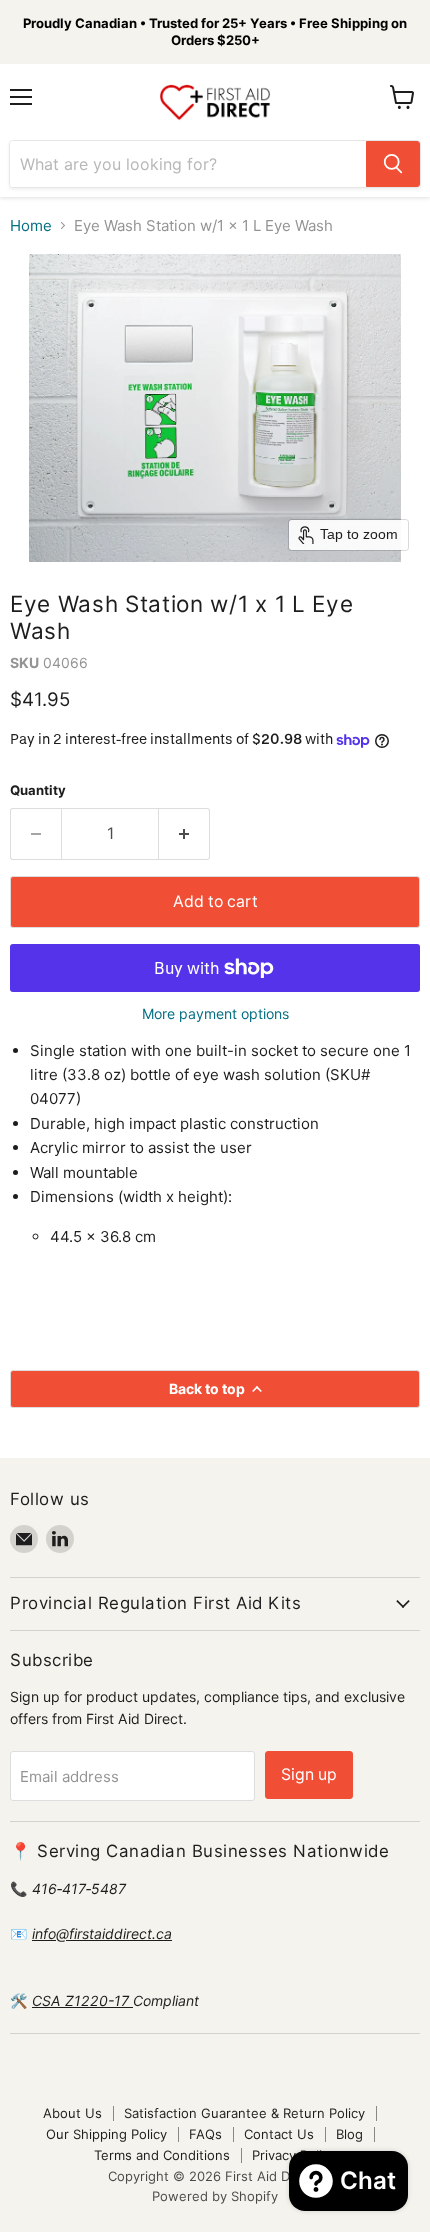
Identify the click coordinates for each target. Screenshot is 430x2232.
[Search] (393, 164)
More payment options (215, 1014)
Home (31, 225)
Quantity (38, 790)
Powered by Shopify (215, 2196)
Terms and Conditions (162, 2155)
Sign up (309, 1774)
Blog (349, 2134)
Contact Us (279, 2134)
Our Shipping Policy (106, 2134)
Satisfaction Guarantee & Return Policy (244, 2113)
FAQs (205, 2134)
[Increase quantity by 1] (184, 834)
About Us (72, 2113)
